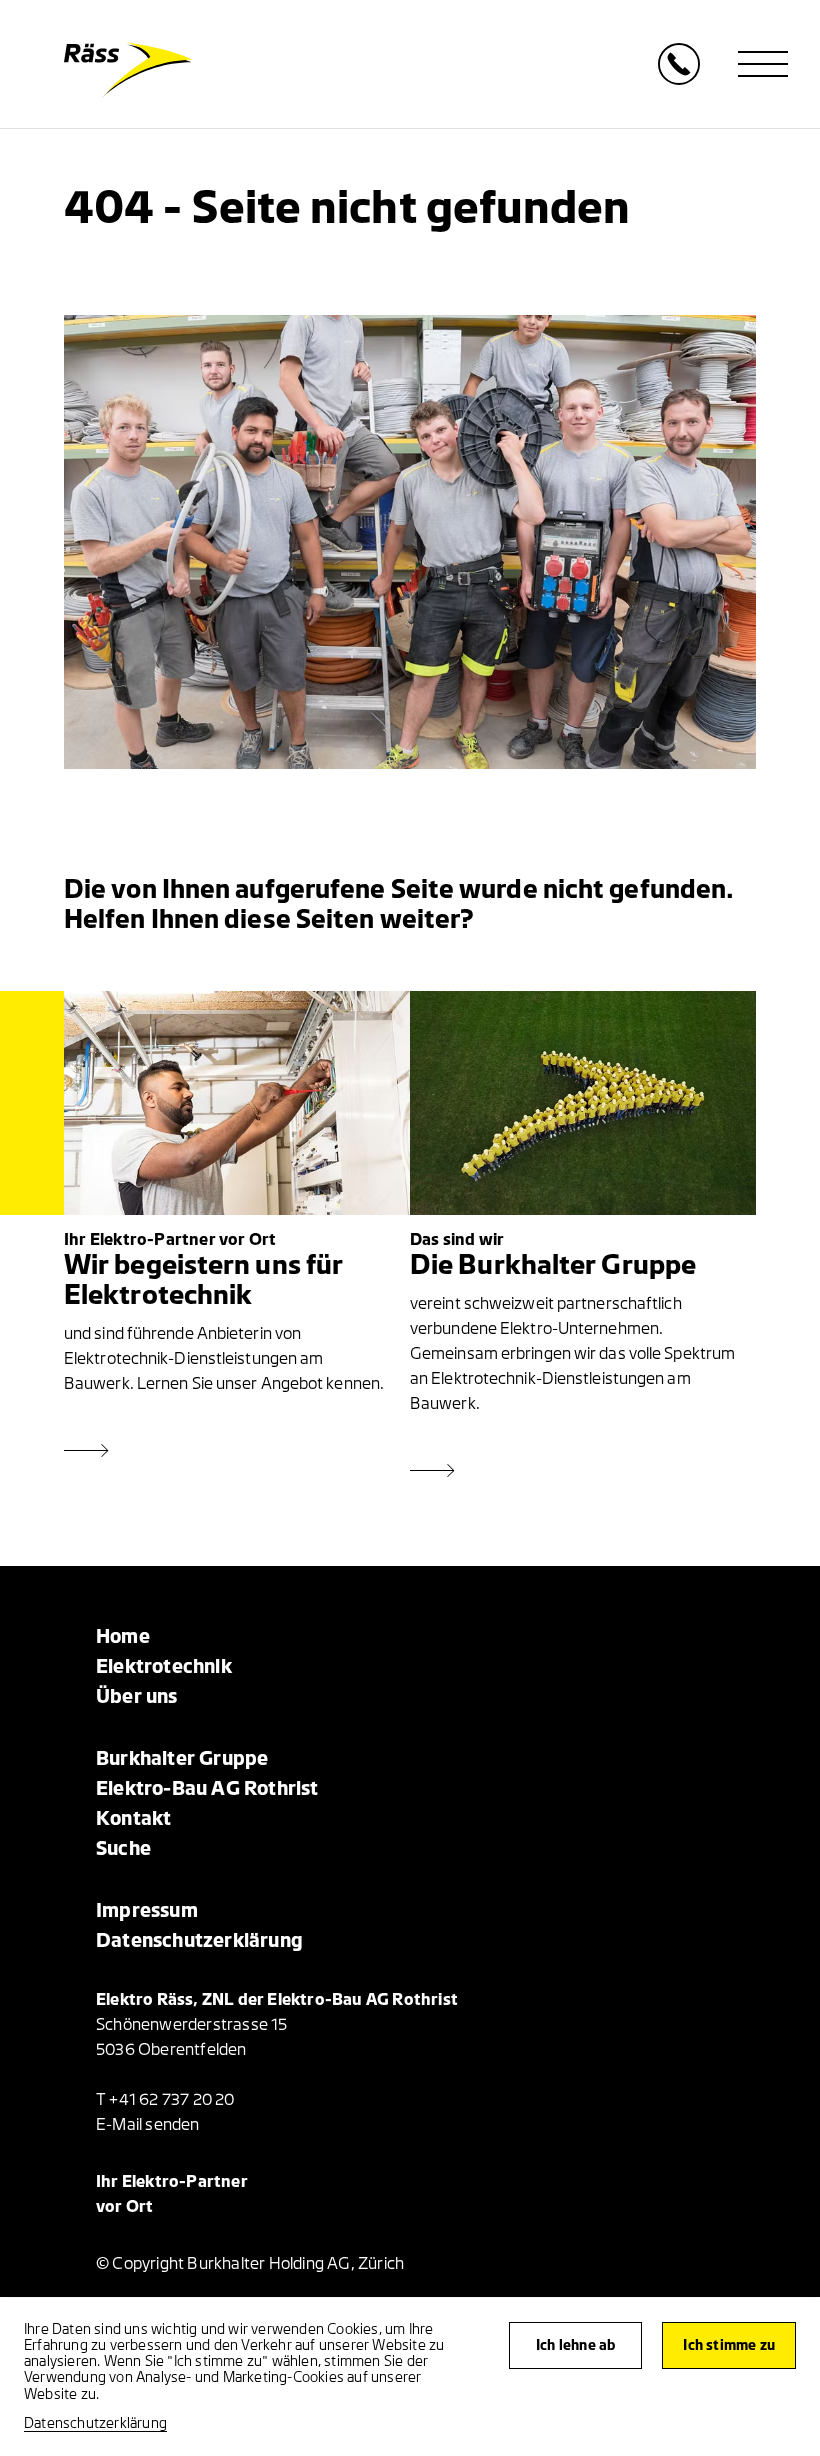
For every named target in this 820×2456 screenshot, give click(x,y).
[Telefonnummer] (679, 79)
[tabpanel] (410, 542)
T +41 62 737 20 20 (165, 2100)
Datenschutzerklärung (95, 2423)
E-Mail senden (148, 2125)
